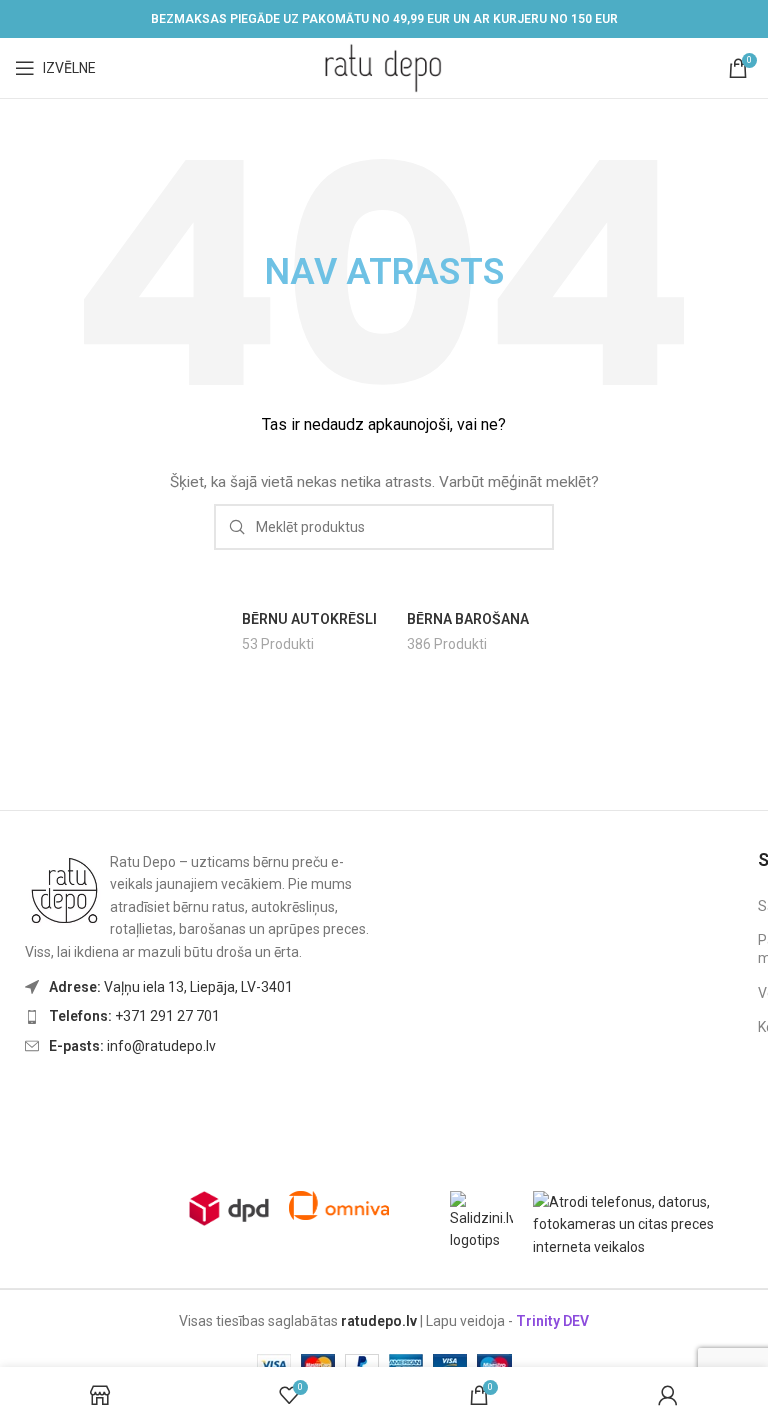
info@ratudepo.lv (132, 1046)
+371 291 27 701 (134, 1016)
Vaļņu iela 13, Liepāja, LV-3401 (171, 987)
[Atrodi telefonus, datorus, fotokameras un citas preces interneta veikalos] (643, 1223)
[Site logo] (384, 67)
